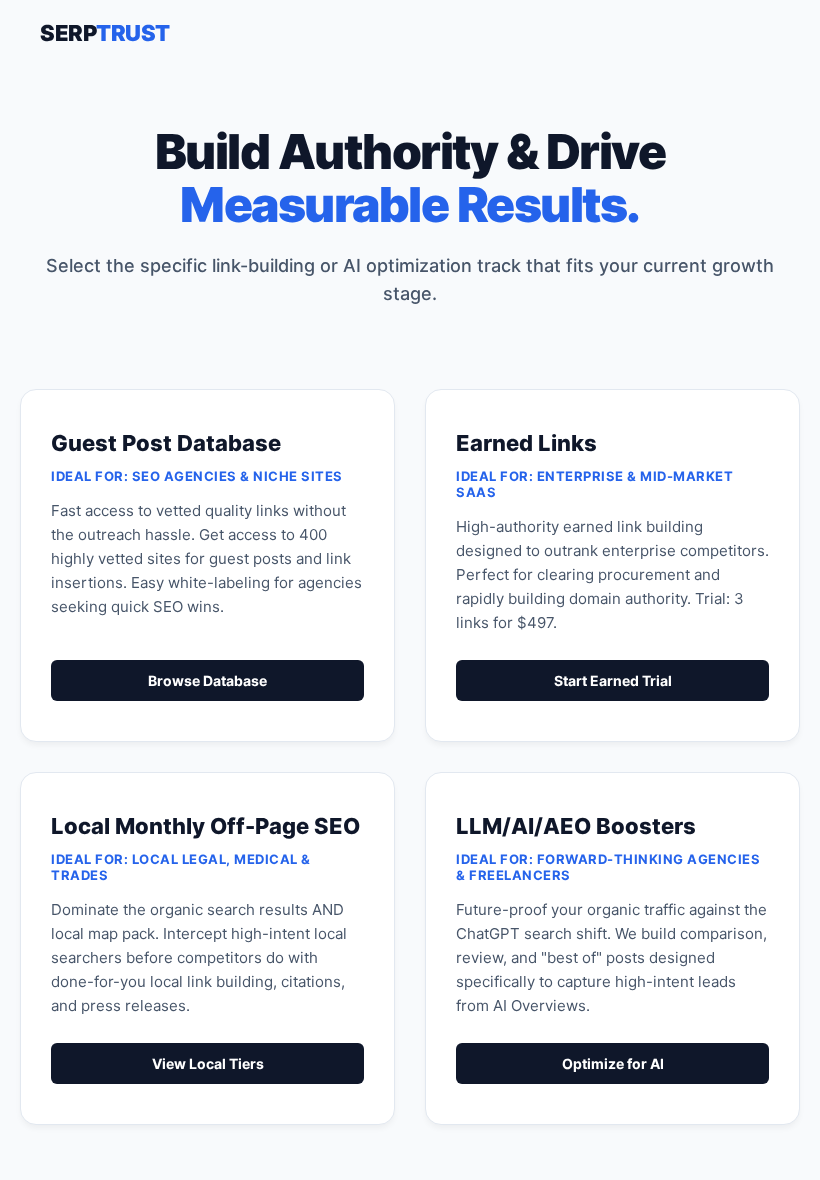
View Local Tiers (208, 1063)
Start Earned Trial (613, 680)
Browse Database (207, 680)
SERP (105, 33)
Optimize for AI (613, 1063)
